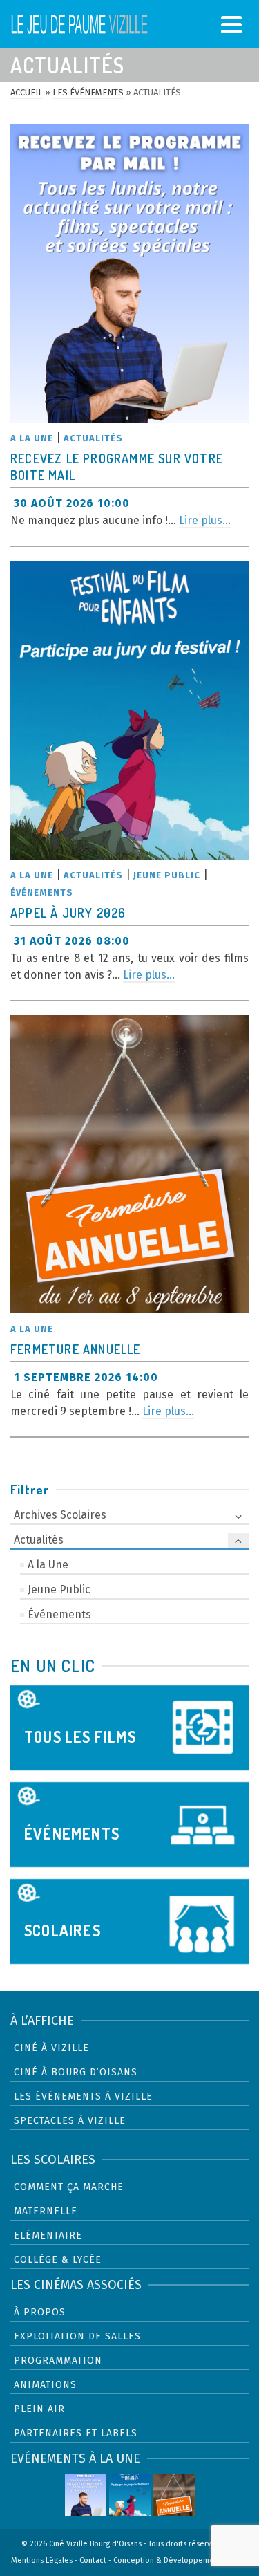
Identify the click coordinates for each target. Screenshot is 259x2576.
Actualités (93, 438)
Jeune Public (167, 875)
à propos (40, 2312)
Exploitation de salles (77, 2336)
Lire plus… (205, 520)
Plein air (39, 2409)
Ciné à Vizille (51, 2048)
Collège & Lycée (58, 2260)
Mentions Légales (42, 2560)
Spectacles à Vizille (70, 2121)
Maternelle (46, 2211)
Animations (45, 2385)
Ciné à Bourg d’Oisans (76, 2072)
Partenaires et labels (76, 2433)
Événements (42, 892)
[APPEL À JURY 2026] (129, 710)
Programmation (58, 2361)
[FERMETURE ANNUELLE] (129, 1164)
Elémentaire (48, 2235)
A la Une (32, 438)
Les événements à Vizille (83, 2096)
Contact (93, 2560)
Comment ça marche (69, 2187)
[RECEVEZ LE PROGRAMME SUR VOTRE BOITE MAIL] (129, 274)
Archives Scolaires (60, 1515)
